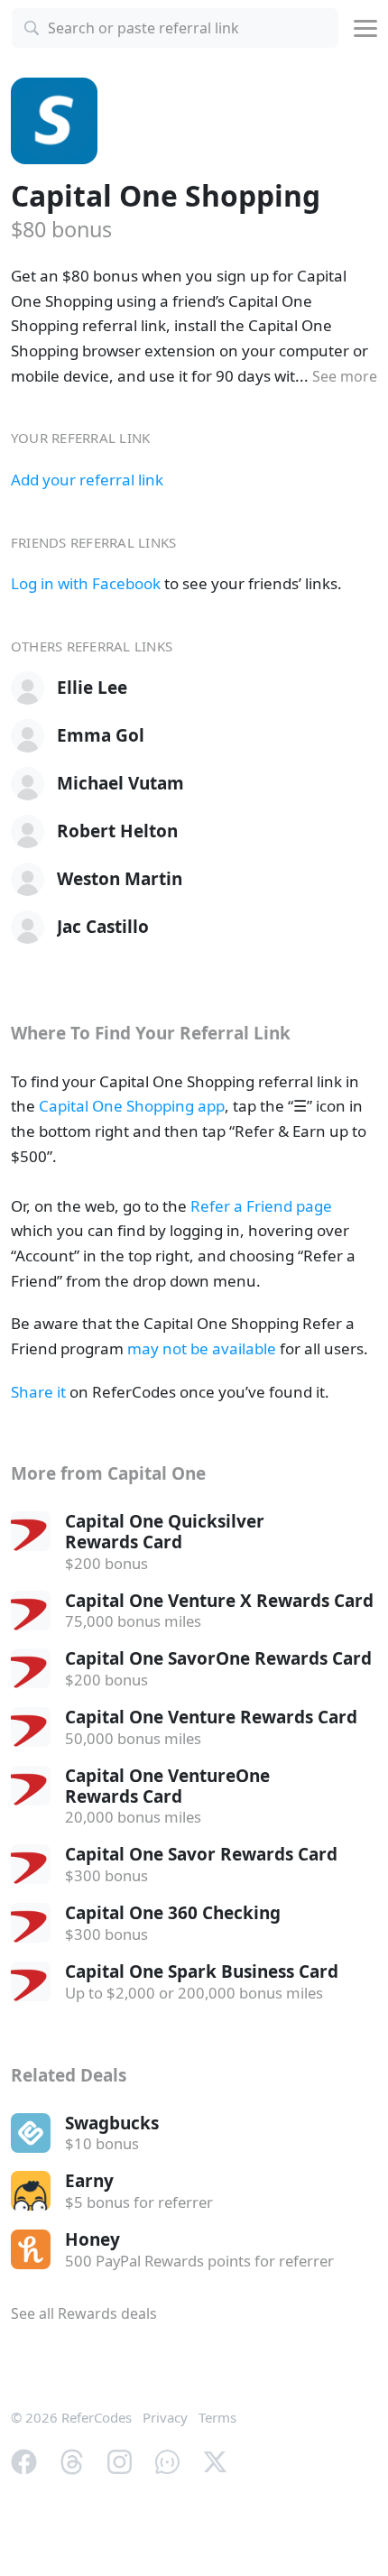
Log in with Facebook (86, 583)
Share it (38, 1392)
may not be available (202, 1348)
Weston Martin (120, 879)
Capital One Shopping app (132, 1106)
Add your (87, 480)
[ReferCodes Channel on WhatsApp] (167, 2461)
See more (345, 376)
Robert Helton (117, 831)
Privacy (165, 2417)
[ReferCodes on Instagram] (120, 2461)
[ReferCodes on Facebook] (24, 2461)
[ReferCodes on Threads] (72, 2461)
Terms (217, 2417)
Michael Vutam (120, 783)
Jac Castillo (103, 927)
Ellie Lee (92, 688)
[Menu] (365, 28)
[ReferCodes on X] (215, 2461)
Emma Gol (101, 735)
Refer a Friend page (261, 1206)
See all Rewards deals (84, 2313)
